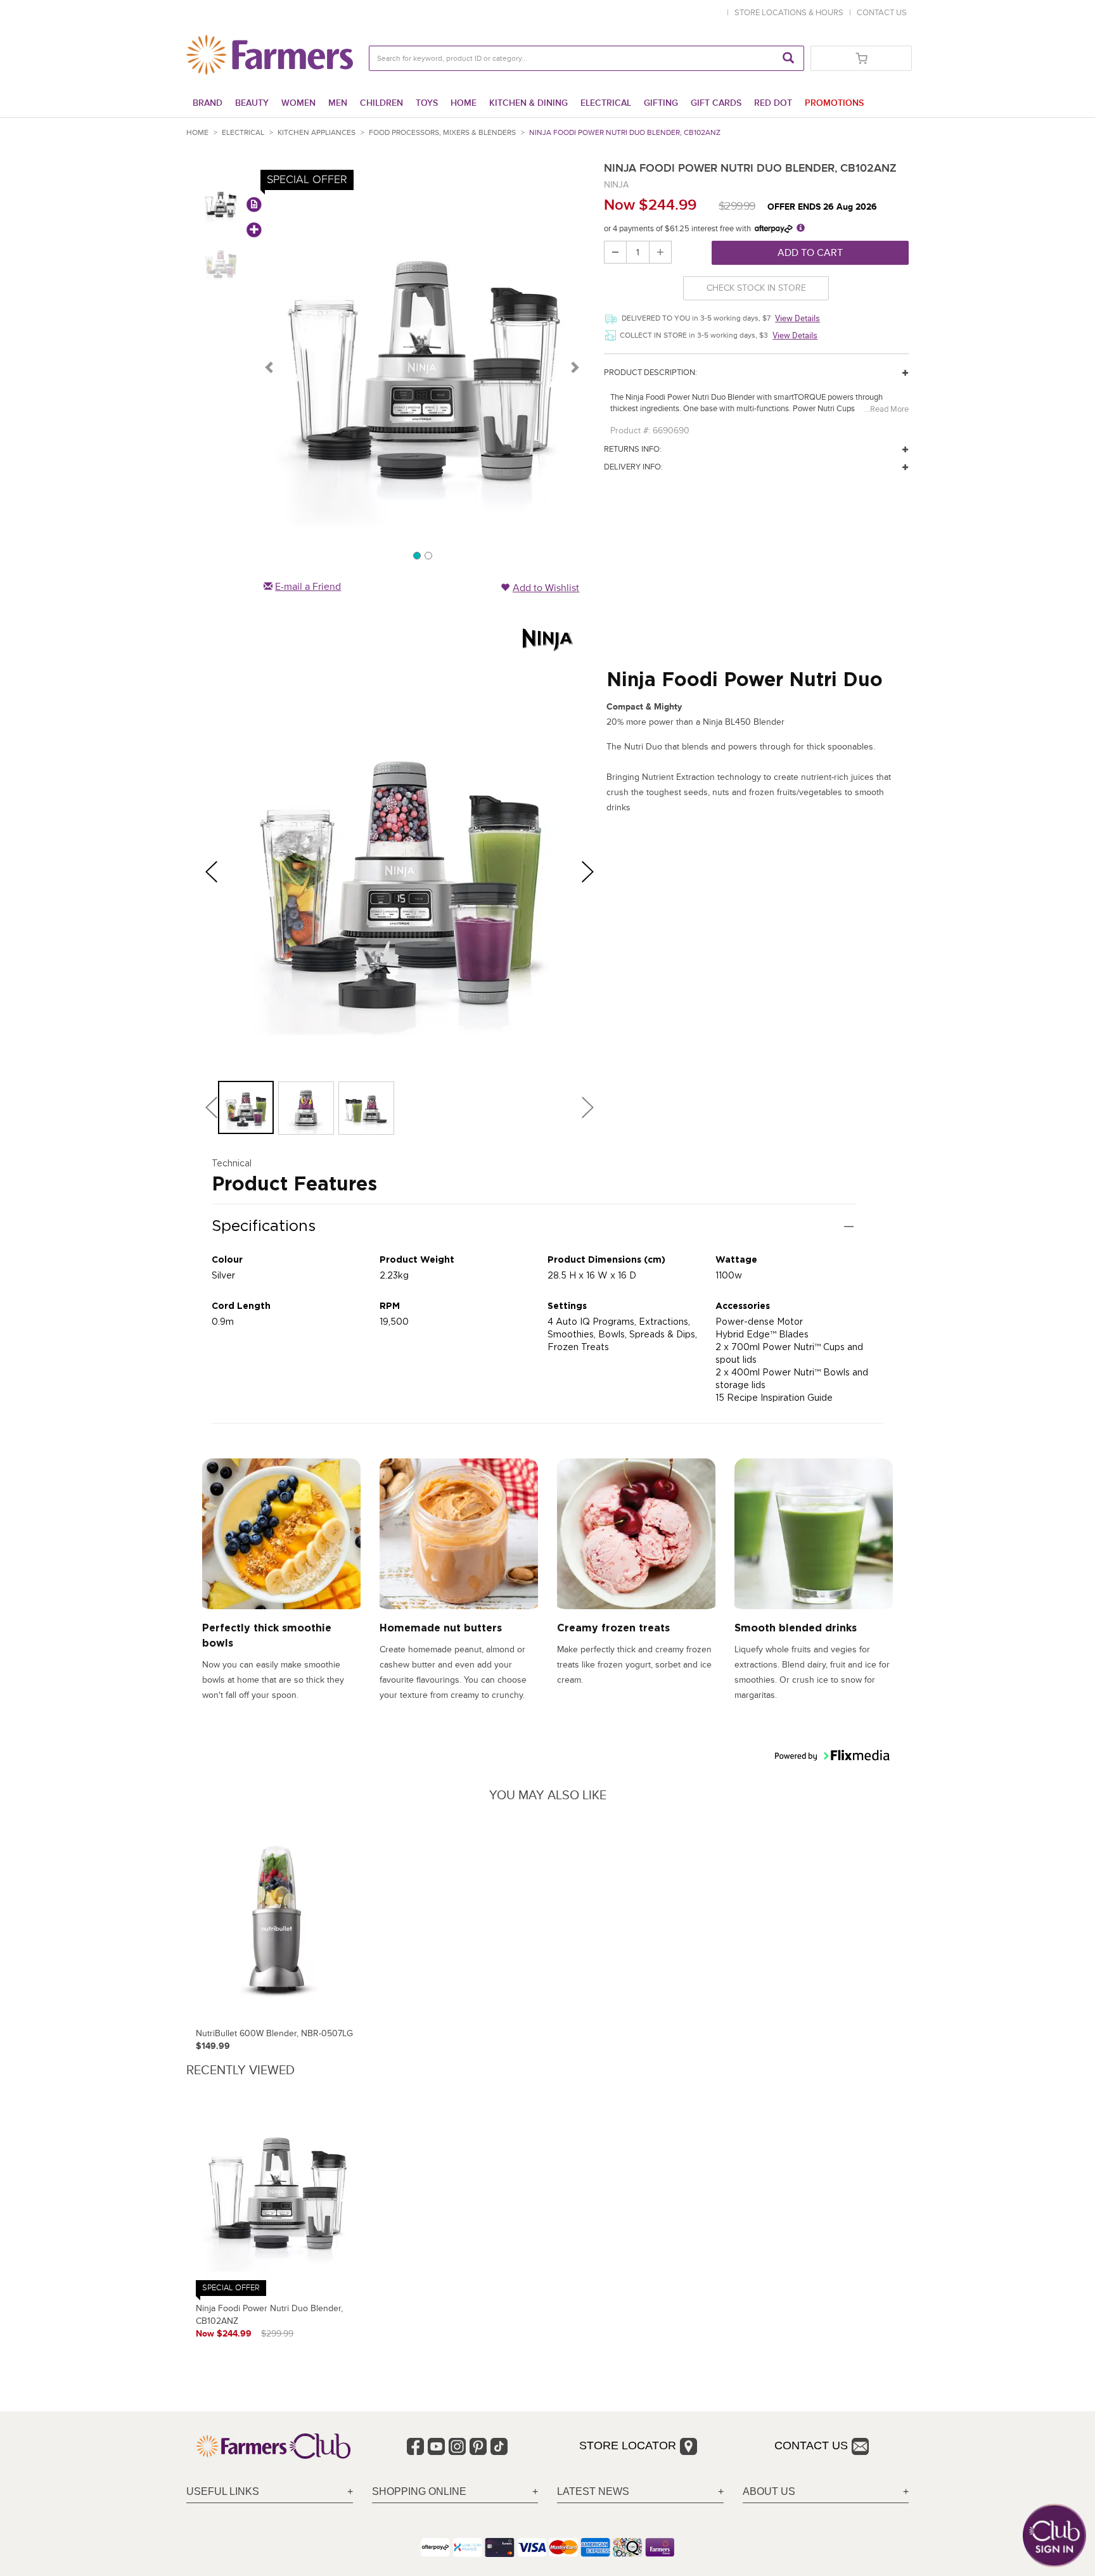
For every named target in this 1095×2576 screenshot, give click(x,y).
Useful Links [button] (223, 2491)
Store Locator (628, 2445)
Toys (427, 103)
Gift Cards (716, 103)
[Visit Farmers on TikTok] (499, 2446)
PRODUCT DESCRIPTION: (650, 373)
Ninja (616, 185)
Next (574, 367)
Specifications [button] (264, 1226)
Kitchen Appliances (317, 133)
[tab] (270, 2492)
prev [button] (216, 872)
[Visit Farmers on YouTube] (436, 2446)
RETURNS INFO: (633, 449)
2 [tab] (428, 555)
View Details (797, 318)
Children (381, 103)
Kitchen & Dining (528, 103)
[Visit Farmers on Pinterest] (478, 2446)
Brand (208, 103)
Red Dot (773, 103)
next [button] (592, 872)
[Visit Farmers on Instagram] (457, 2446)
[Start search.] (788, 58)
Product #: (630, 430)
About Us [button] (769, 2491)
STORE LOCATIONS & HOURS (791, 13)
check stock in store (756, 288)
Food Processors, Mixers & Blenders (442, 133)
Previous (270, 367)
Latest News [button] (593, 2491)
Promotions (834, 103)
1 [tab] (416, 555)
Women (298, 103)
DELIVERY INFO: (633, 467)
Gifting (661, 103)
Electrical (606, 103)
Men (338, 103)
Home (464, 103)
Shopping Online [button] (419, 2491)
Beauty (252, 103)
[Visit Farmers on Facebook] (415, 2446)
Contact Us (811, 2445)
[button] (247, 1107)
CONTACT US (882, 13)
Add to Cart (810, 253)
